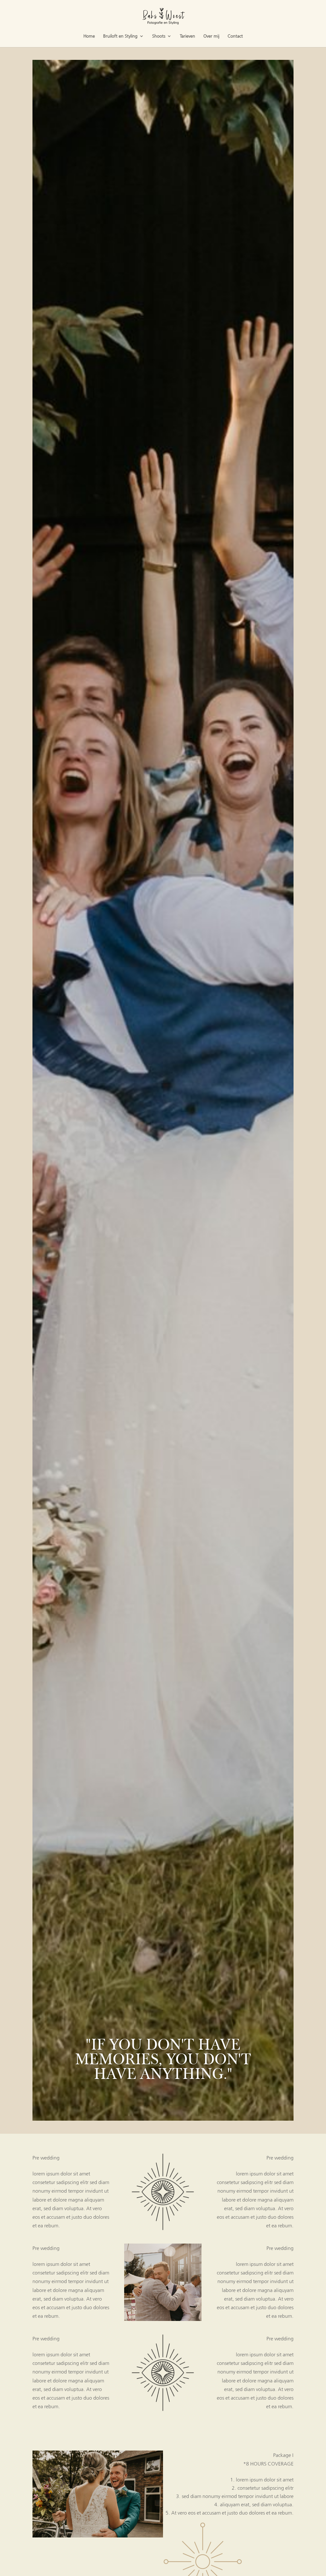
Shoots (159, 37)
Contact (235, 37)
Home (89, 37)
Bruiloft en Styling (120, 37)
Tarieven (188, 37)
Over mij (211, 37)
